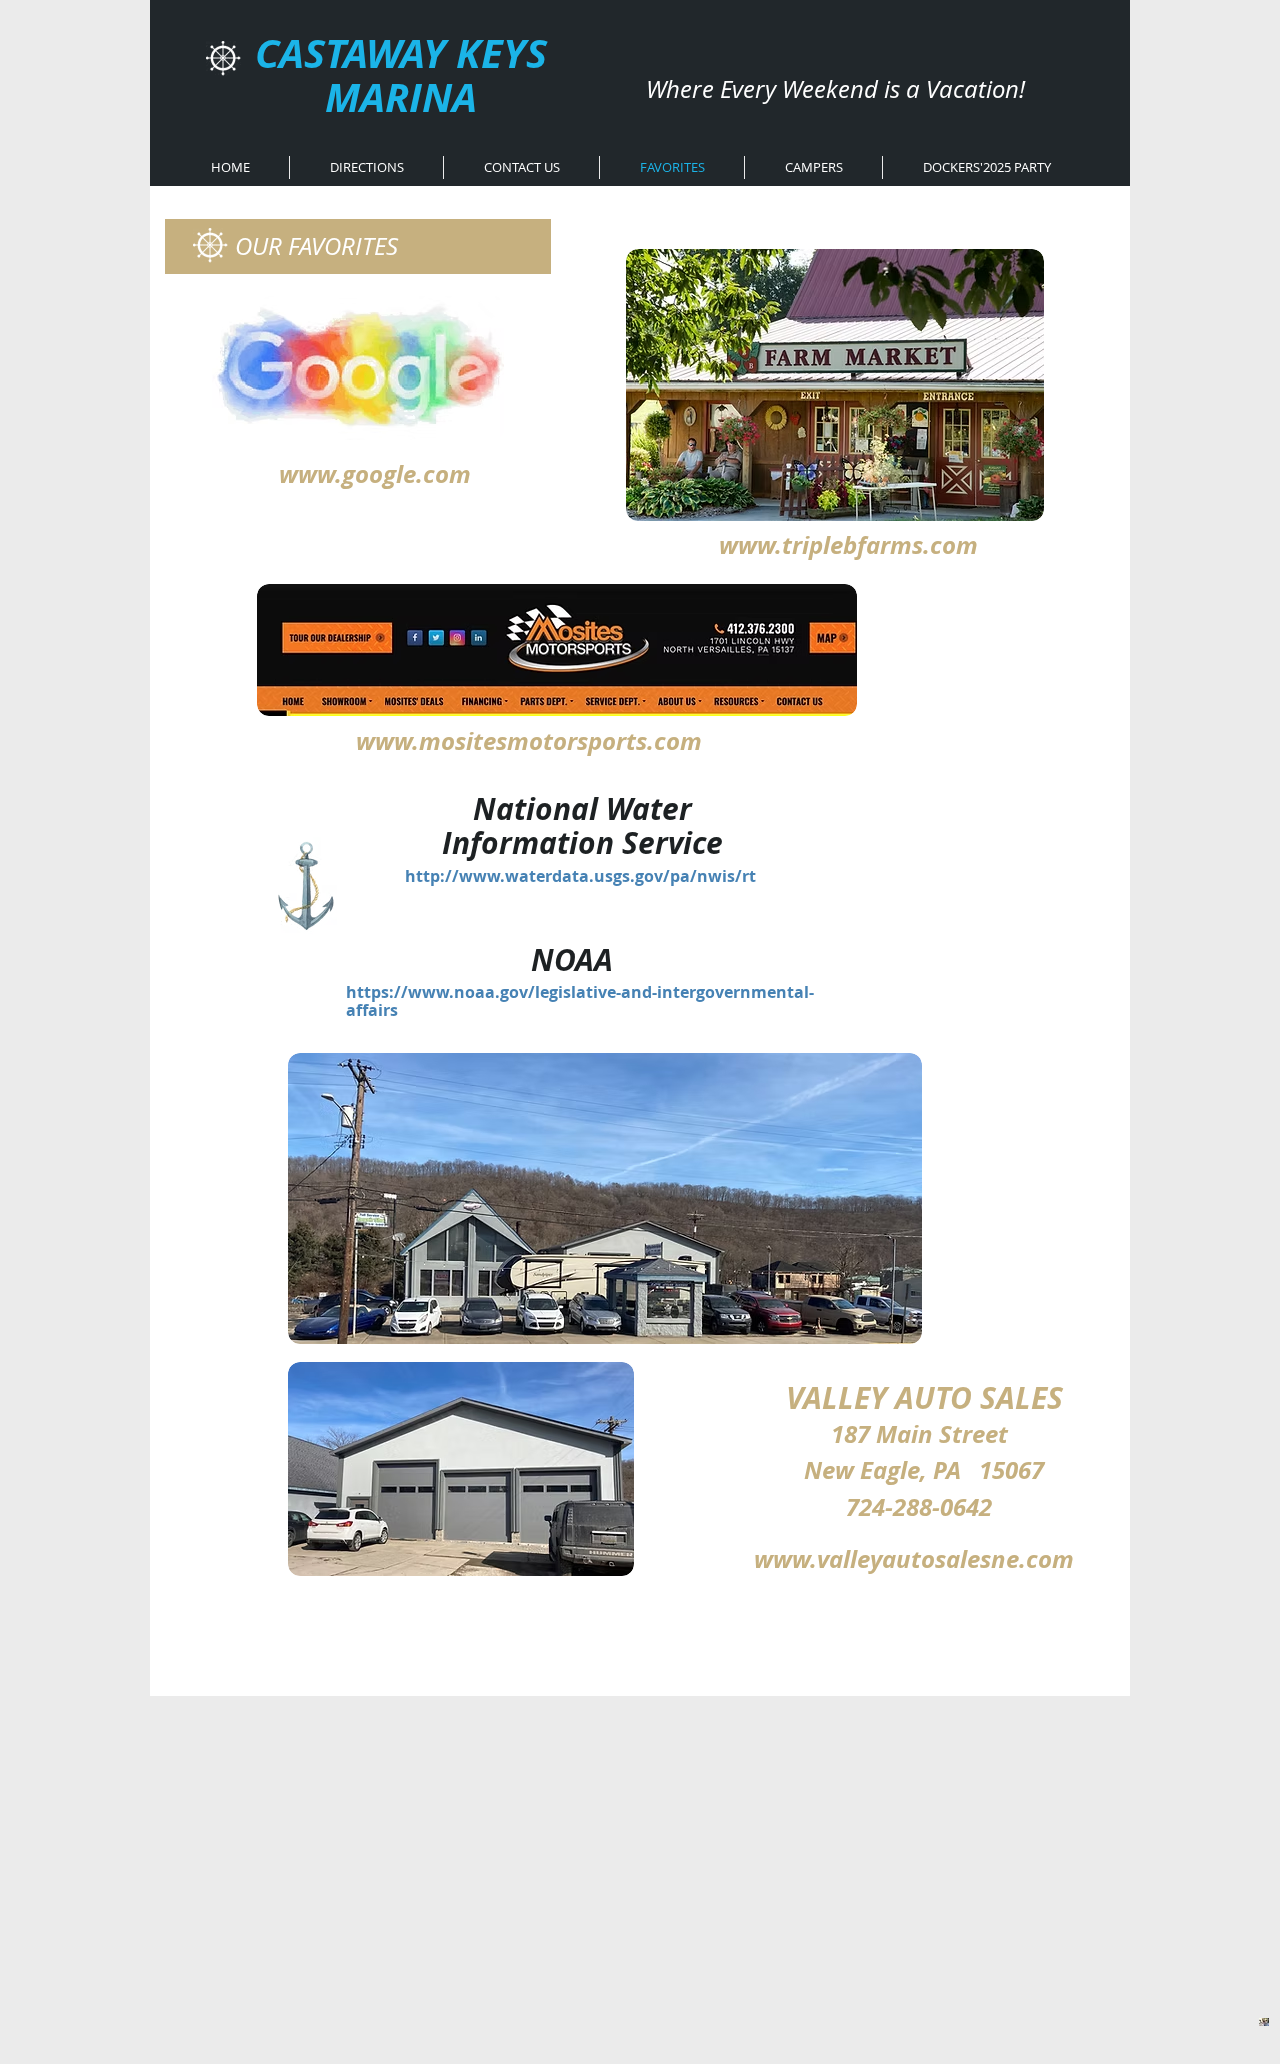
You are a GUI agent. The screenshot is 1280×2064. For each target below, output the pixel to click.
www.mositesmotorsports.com (529, 741)
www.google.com (375, 474)
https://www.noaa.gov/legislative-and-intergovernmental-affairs (580, 1001)
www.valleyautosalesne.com (914, 1559)
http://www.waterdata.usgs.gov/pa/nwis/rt (580, 876)
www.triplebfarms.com (848, 545)
